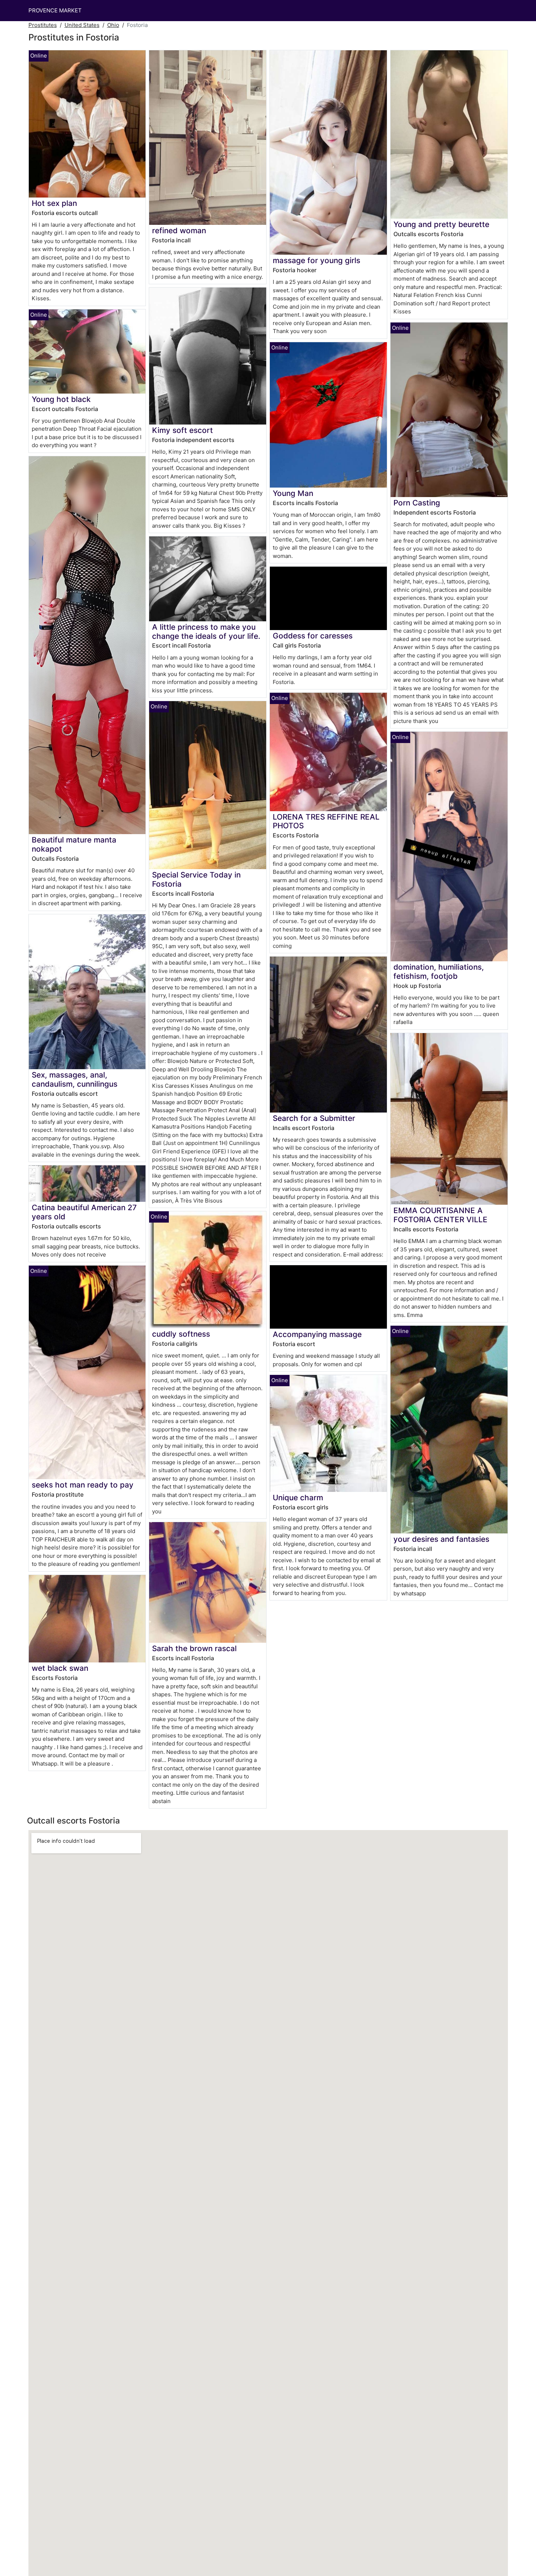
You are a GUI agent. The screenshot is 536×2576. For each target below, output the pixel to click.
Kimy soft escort (182, 430)
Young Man (293, 493)
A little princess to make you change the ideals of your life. (206, 632)
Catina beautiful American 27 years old (84, 1212)
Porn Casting (417, 503)
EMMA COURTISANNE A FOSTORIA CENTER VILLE (440, 1215)
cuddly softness (181, 1334)
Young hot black (61, 399)
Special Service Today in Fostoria (196, 879)
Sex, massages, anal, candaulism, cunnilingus (75, 1079)
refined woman (179, 230)
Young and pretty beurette (441, 224)
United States (82, 25)
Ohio (113, 25)
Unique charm (298, 1498)
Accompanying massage (317, 1334)
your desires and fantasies (441, 1539)
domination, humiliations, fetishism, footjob (439, 972)
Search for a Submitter (314, 1118)
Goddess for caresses (313, 636)
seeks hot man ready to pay (83, 1485)
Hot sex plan (54, 203)
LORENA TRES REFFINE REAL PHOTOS (326, 821)
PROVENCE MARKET (55, 10)
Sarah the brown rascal (194, 1648)
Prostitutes (43, 25)
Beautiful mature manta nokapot (74, 844)
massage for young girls (316, 260)
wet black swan (60, 1668)
